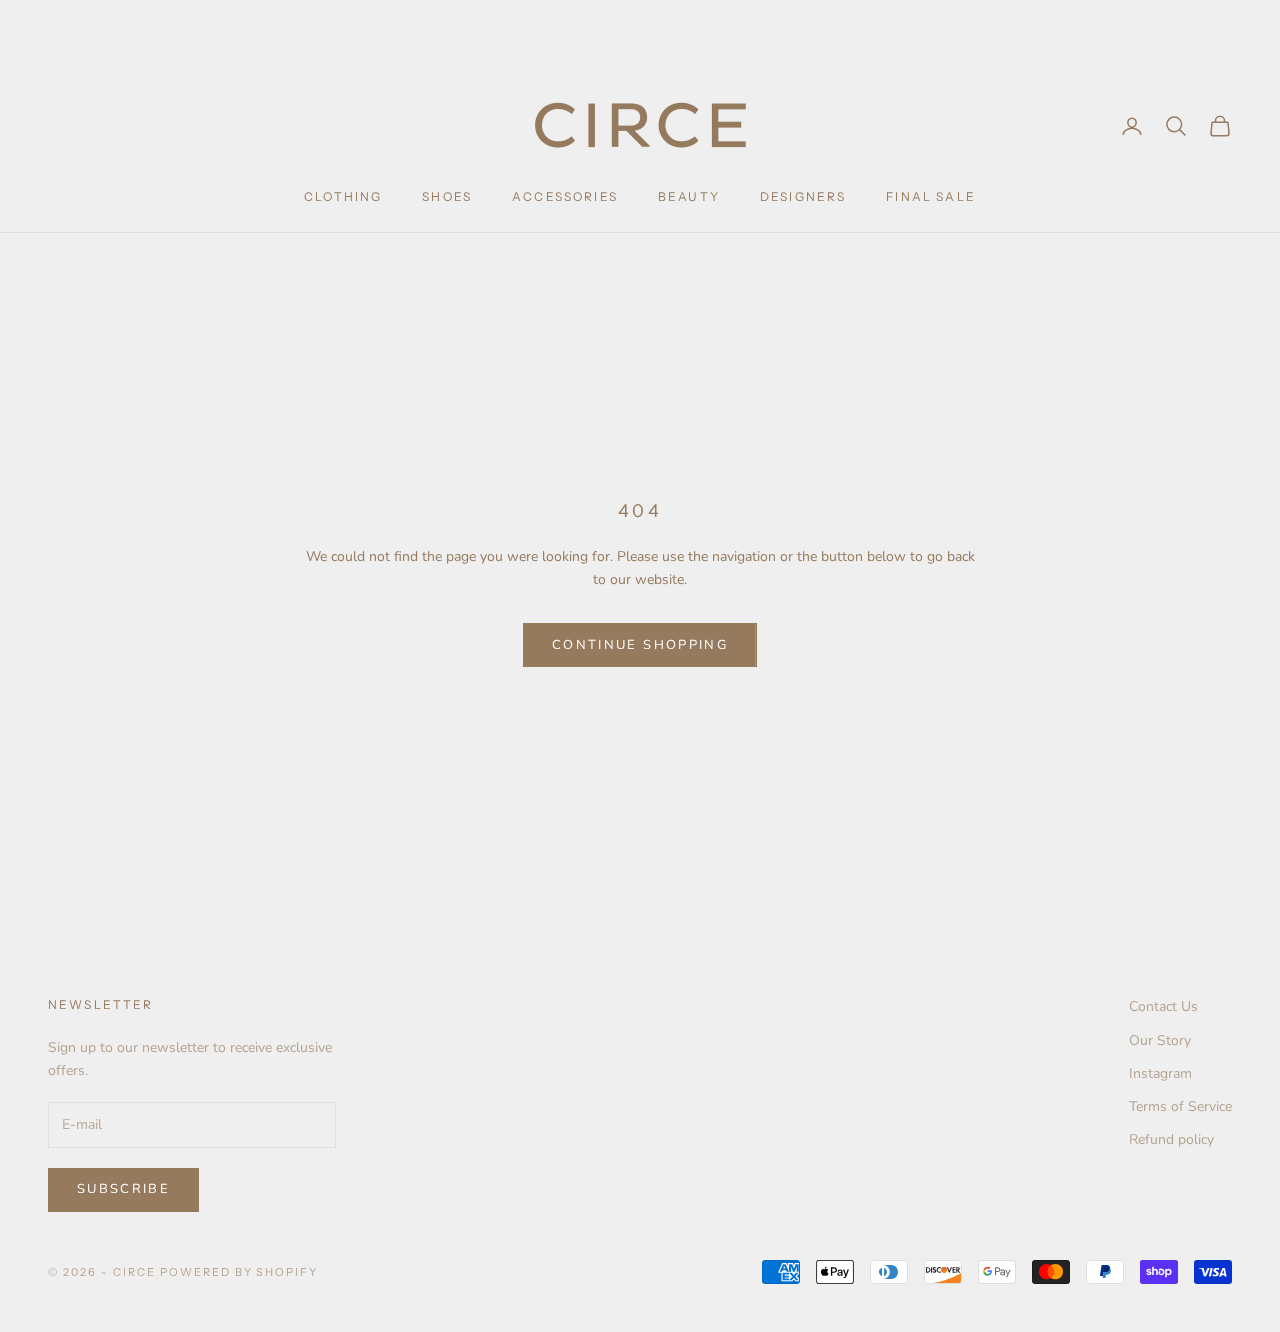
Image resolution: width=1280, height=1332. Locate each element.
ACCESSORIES (565, 196)
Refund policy (1171, 1139)
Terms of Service (1180, 1106)
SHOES (447, 196)
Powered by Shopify (239, 1272)
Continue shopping (640, 645)
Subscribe (123, 1189)
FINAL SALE (931, 196)
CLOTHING (343, 196)
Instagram (1160, 1073)
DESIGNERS (803, 196)
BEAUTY (689, 196)
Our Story (1160, 1040)
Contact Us (1163, 1006)
